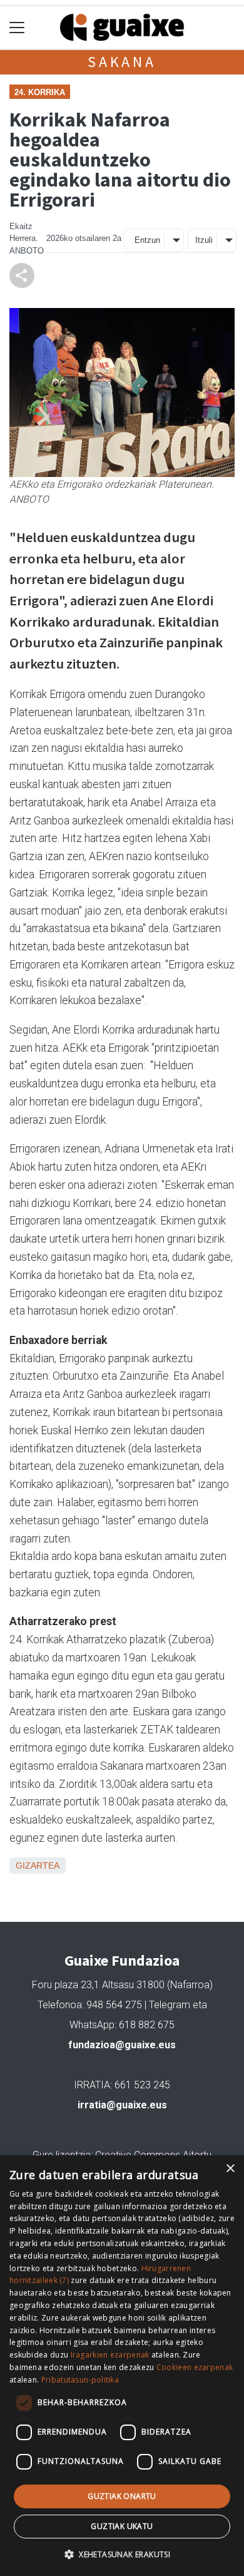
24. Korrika (40, 92)
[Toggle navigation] (17, 28)
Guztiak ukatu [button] (122, 2526)
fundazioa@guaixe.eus (122, 2045)
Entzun (147, 240)
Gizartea (38, 1865)
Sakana (122, 62)
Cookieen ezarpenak (195, 2367)
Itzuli (204, 240)
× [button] (230, 2169)
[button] (122, 2554)
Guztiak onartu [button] (122, 2496)
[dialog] (122, 2366)
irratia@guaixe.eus (122, 2105)
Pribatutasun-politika (80, 2380)
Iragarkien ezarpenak (110, 2355)
